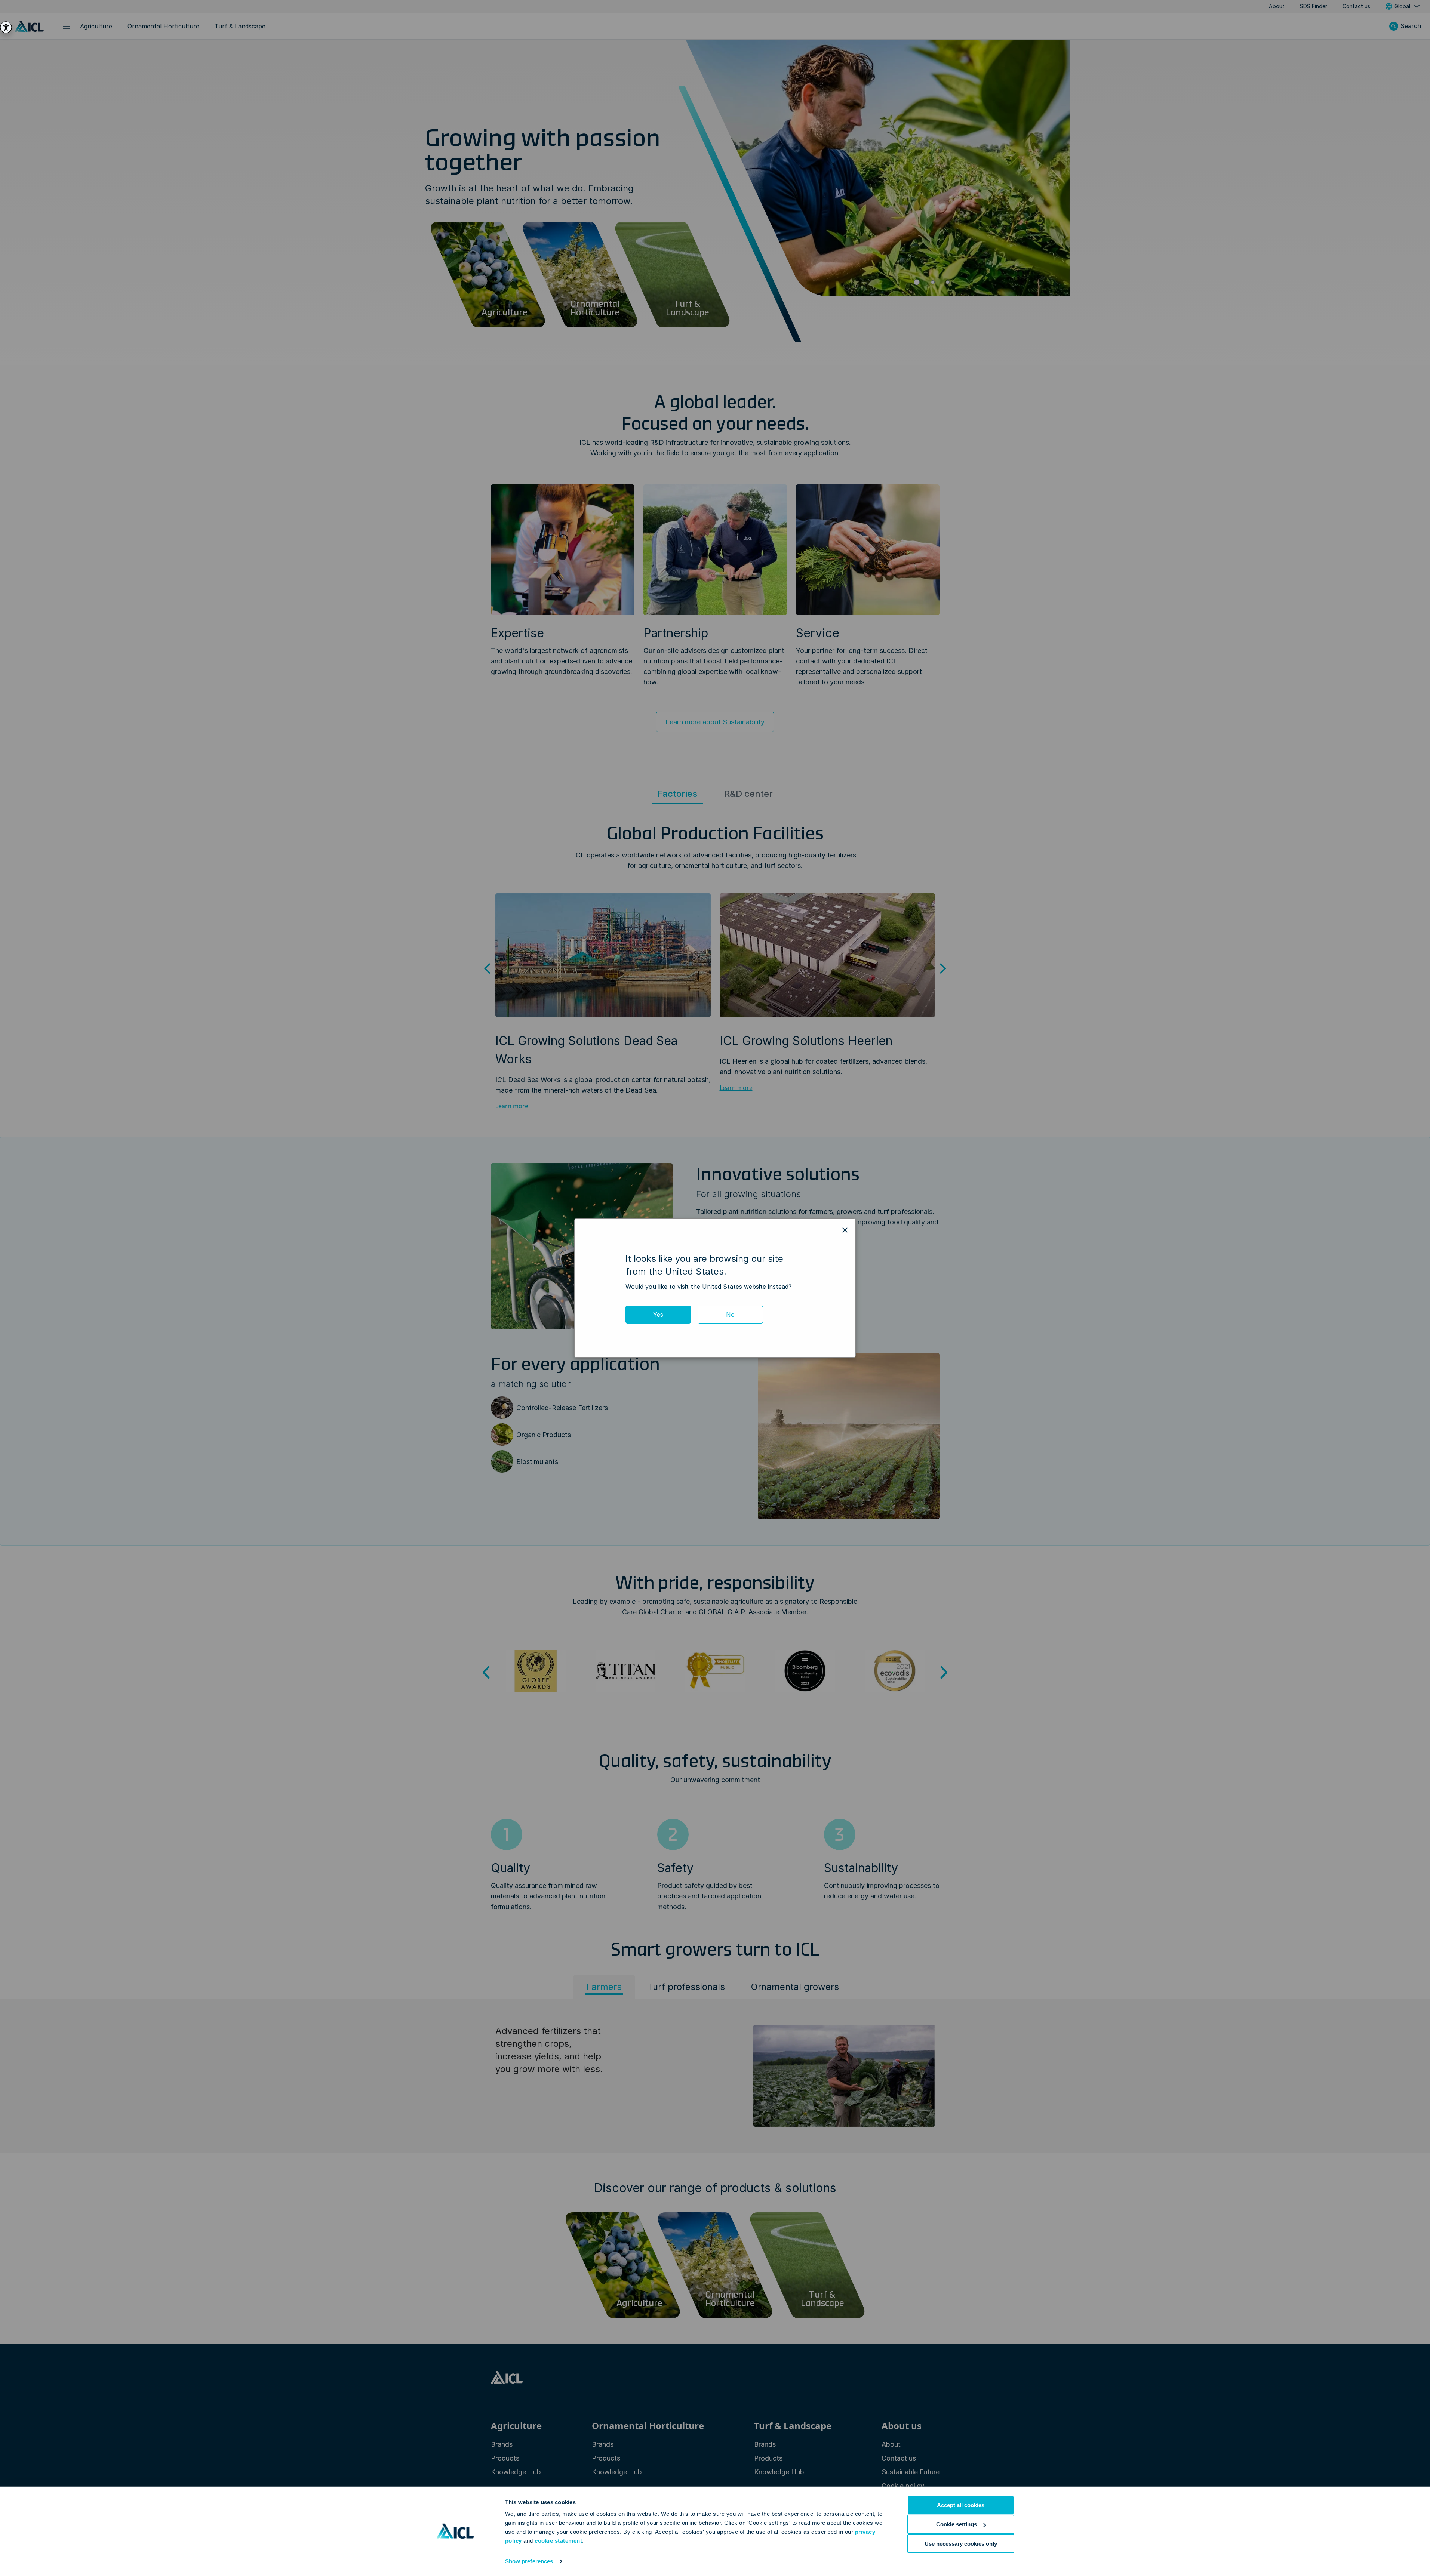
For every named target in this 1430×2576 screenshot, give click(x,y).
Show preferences (529, 2561)
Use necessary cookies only (961, 2543)
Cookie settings (957, 2524)
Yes (658, 1315)
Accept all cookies (961, 2505)
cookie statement (558, 2541)
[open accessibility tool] (6, 27)
